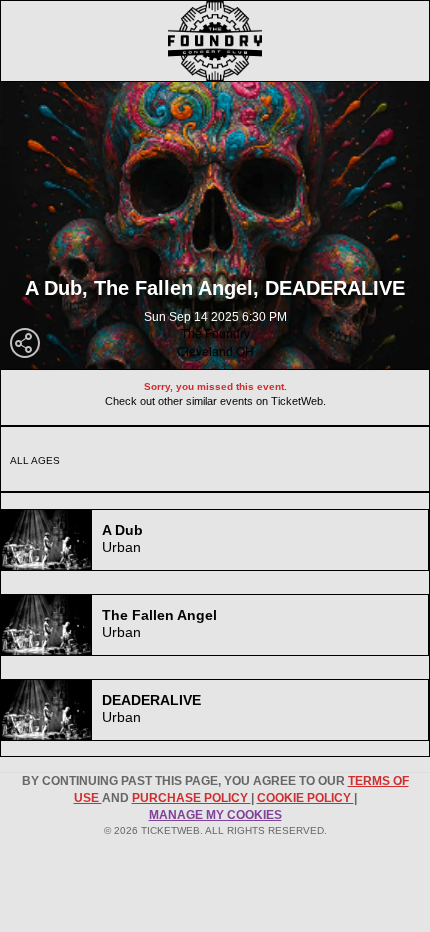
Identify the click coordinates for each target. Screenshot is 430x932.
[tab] (215, 540)
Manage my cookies (215, 815)
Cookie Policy (305, 798)
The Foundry (215, 334)
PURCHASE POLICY (191, 798)
